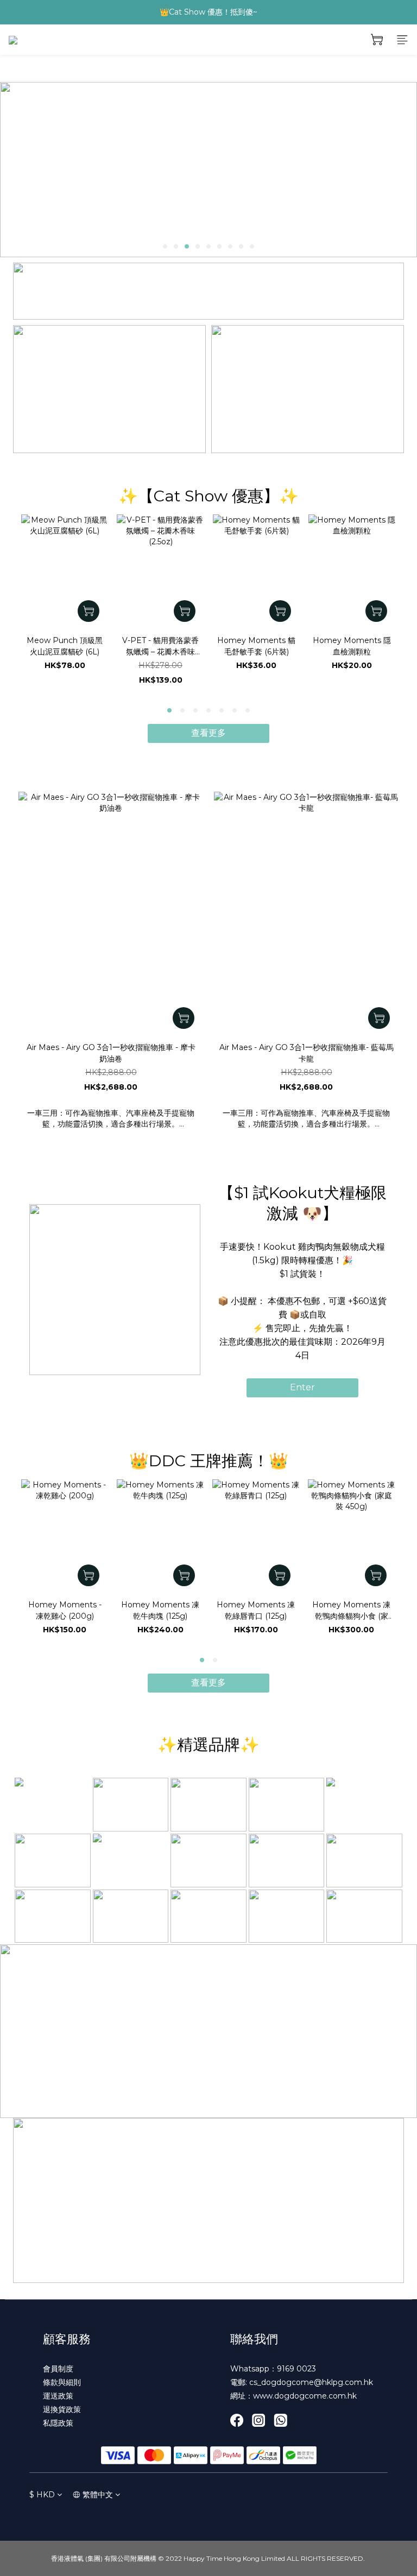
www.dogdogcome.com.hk (305, 2396)
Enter (302, 1387)
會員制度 (58, 2369)
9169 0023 (296, 2369)
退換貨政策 (62, 2409)
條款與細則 (62, 2382)
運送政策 (58, 2396)
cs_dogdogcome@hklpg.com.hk (311, 2382)
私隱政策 (58, 2423)
